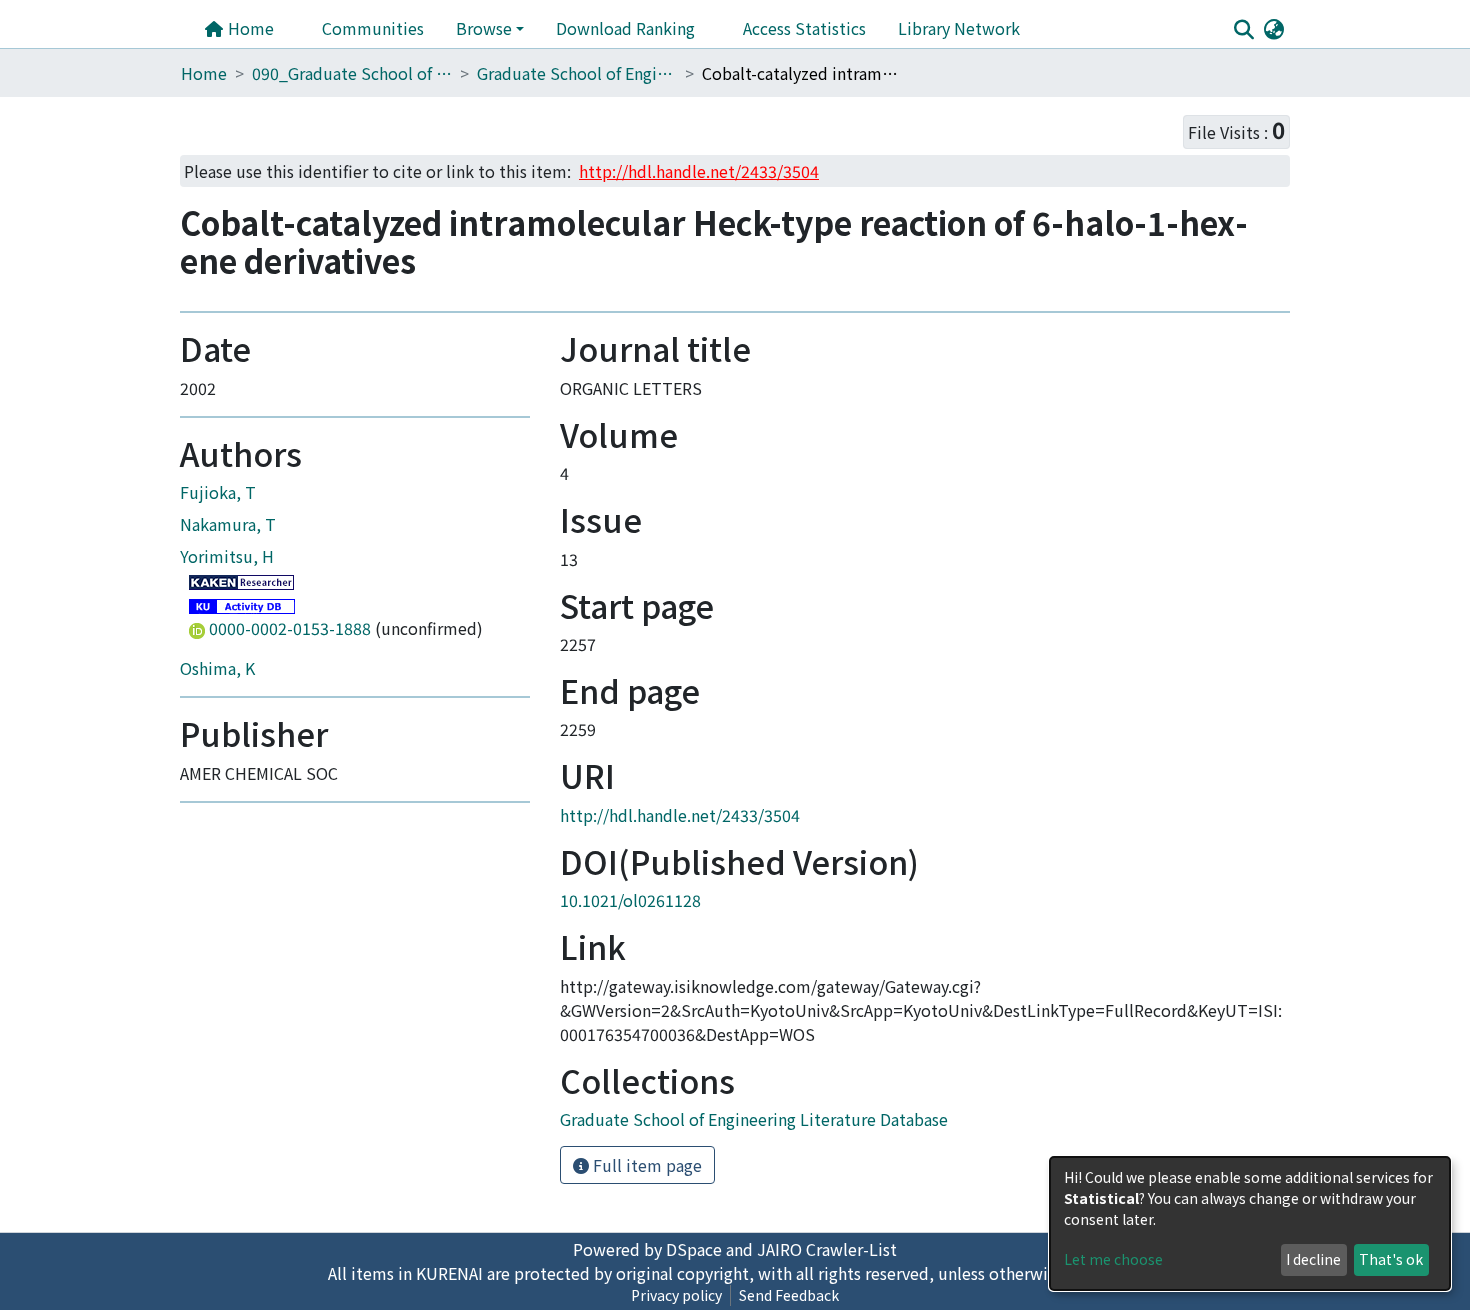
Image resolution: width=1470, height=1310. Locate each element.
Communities (373, 28)
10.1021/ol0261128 (630, 900)
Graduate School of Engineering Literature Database (577, 73)
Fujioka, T (218, 492)
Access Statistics (804, 28)
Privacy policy (676, 1295)
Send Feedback (789, 1295)
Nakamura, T (228, 524)
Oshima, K (217, 668)
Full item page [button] (645, 1165)
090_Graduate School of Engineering (352, 73)
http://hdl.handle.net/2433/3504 (680, 815)
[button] (1273, 28)
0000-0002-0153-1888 (290, 628)
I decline (1313, 1259)
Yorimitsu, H (227, 556)
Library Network (959, 28)
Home (249, 28)
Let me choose (1113, 1259)
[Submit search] (1243, 29)
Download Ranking (625, 28)
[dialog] (1250, 1223)
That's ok (1391, 1259)
